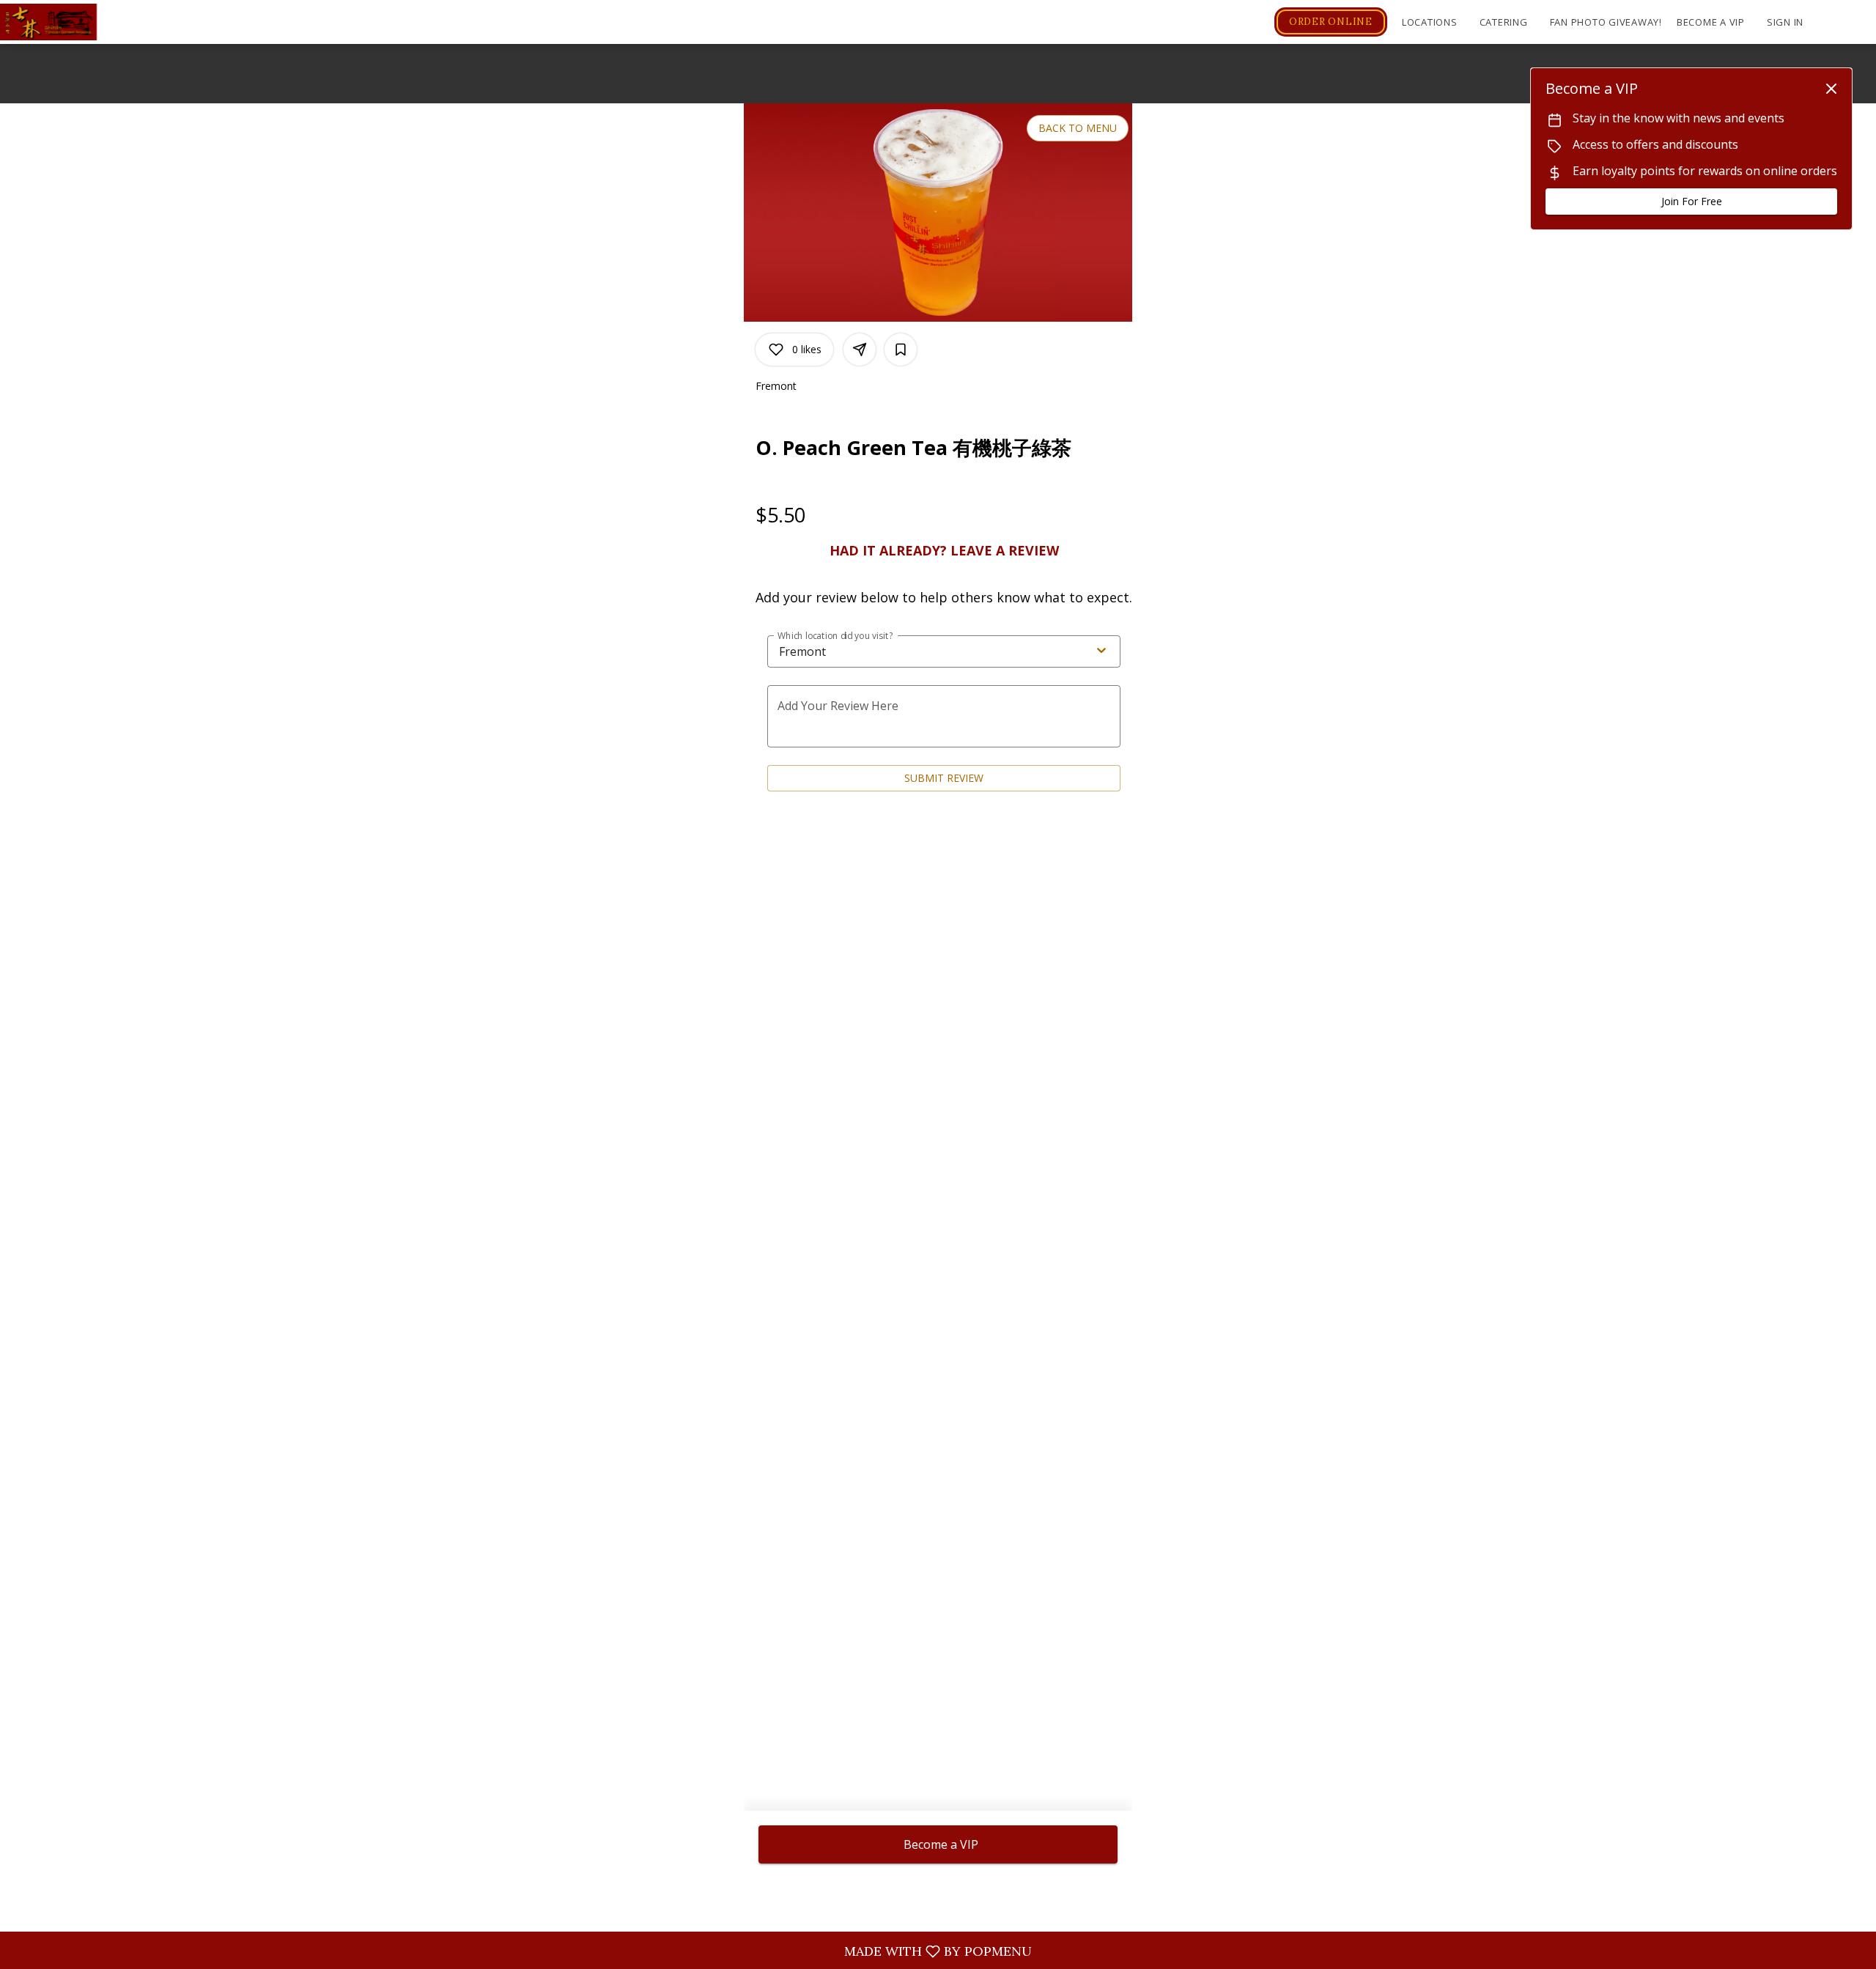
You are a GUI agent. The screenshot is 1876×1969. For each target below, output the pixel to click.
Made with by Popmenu (521, 1951)
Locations (1430, 22)
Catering (1504, 22)
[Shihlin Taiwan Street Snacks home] (66, 22)
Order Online (1331, 22)
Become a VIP (1711, 22)
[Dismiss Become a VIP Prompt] (1831, 89)
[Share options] (860, 350)
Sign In (1785, 22)
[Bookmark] (901, 350)
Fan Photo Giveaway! (1606, 22)
